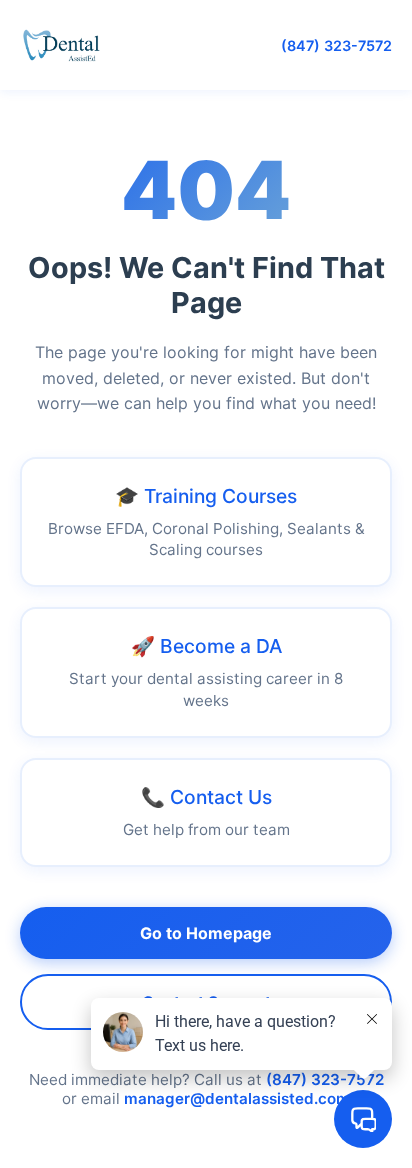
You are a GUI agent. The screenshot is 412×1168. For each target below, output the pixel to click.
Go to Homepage (206, 933)
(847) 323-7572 (336, 45)
